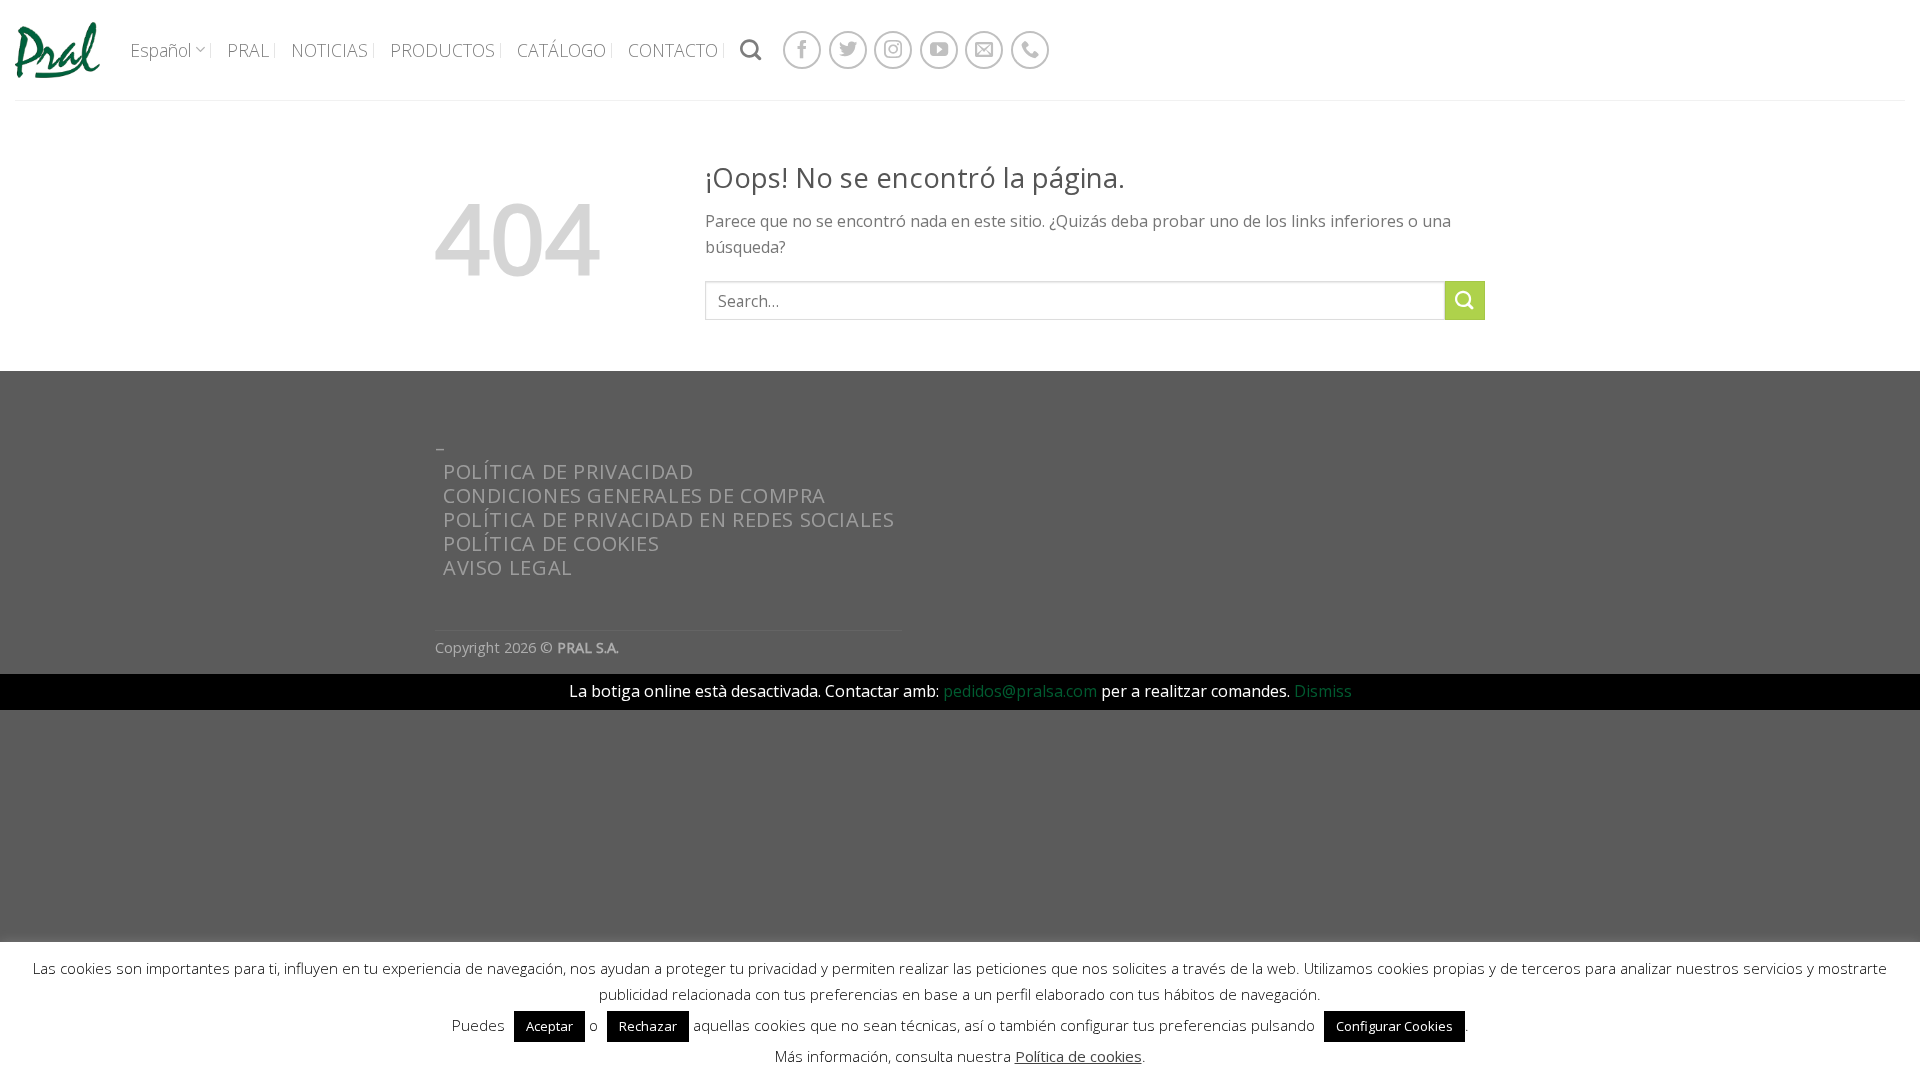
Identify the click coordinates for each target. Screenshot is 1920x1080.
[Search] (750, 49)
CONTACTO (673, 50)
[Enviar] (1465, 300)
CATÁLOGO (561, 50)
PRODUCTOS (442, 50)
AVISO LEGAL (508, 567)
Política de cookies (1078, 1056)
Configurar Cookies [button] (1394, 1026)
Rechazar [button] (648, 1026)
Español (161, 50)
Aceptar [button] (549, 1026)
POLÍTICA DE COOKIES (551, 543)
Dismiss (1323, 691)
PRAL (248, 50)
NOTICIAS (329, 50)
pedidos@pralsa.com (1020, 691)
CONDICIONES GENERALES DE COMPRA (634, 495)
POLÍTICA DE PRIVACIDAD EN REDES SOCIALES (668, 519)
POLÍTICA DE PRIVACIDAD (568, 471)
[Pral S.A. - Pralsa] (57, 49)
